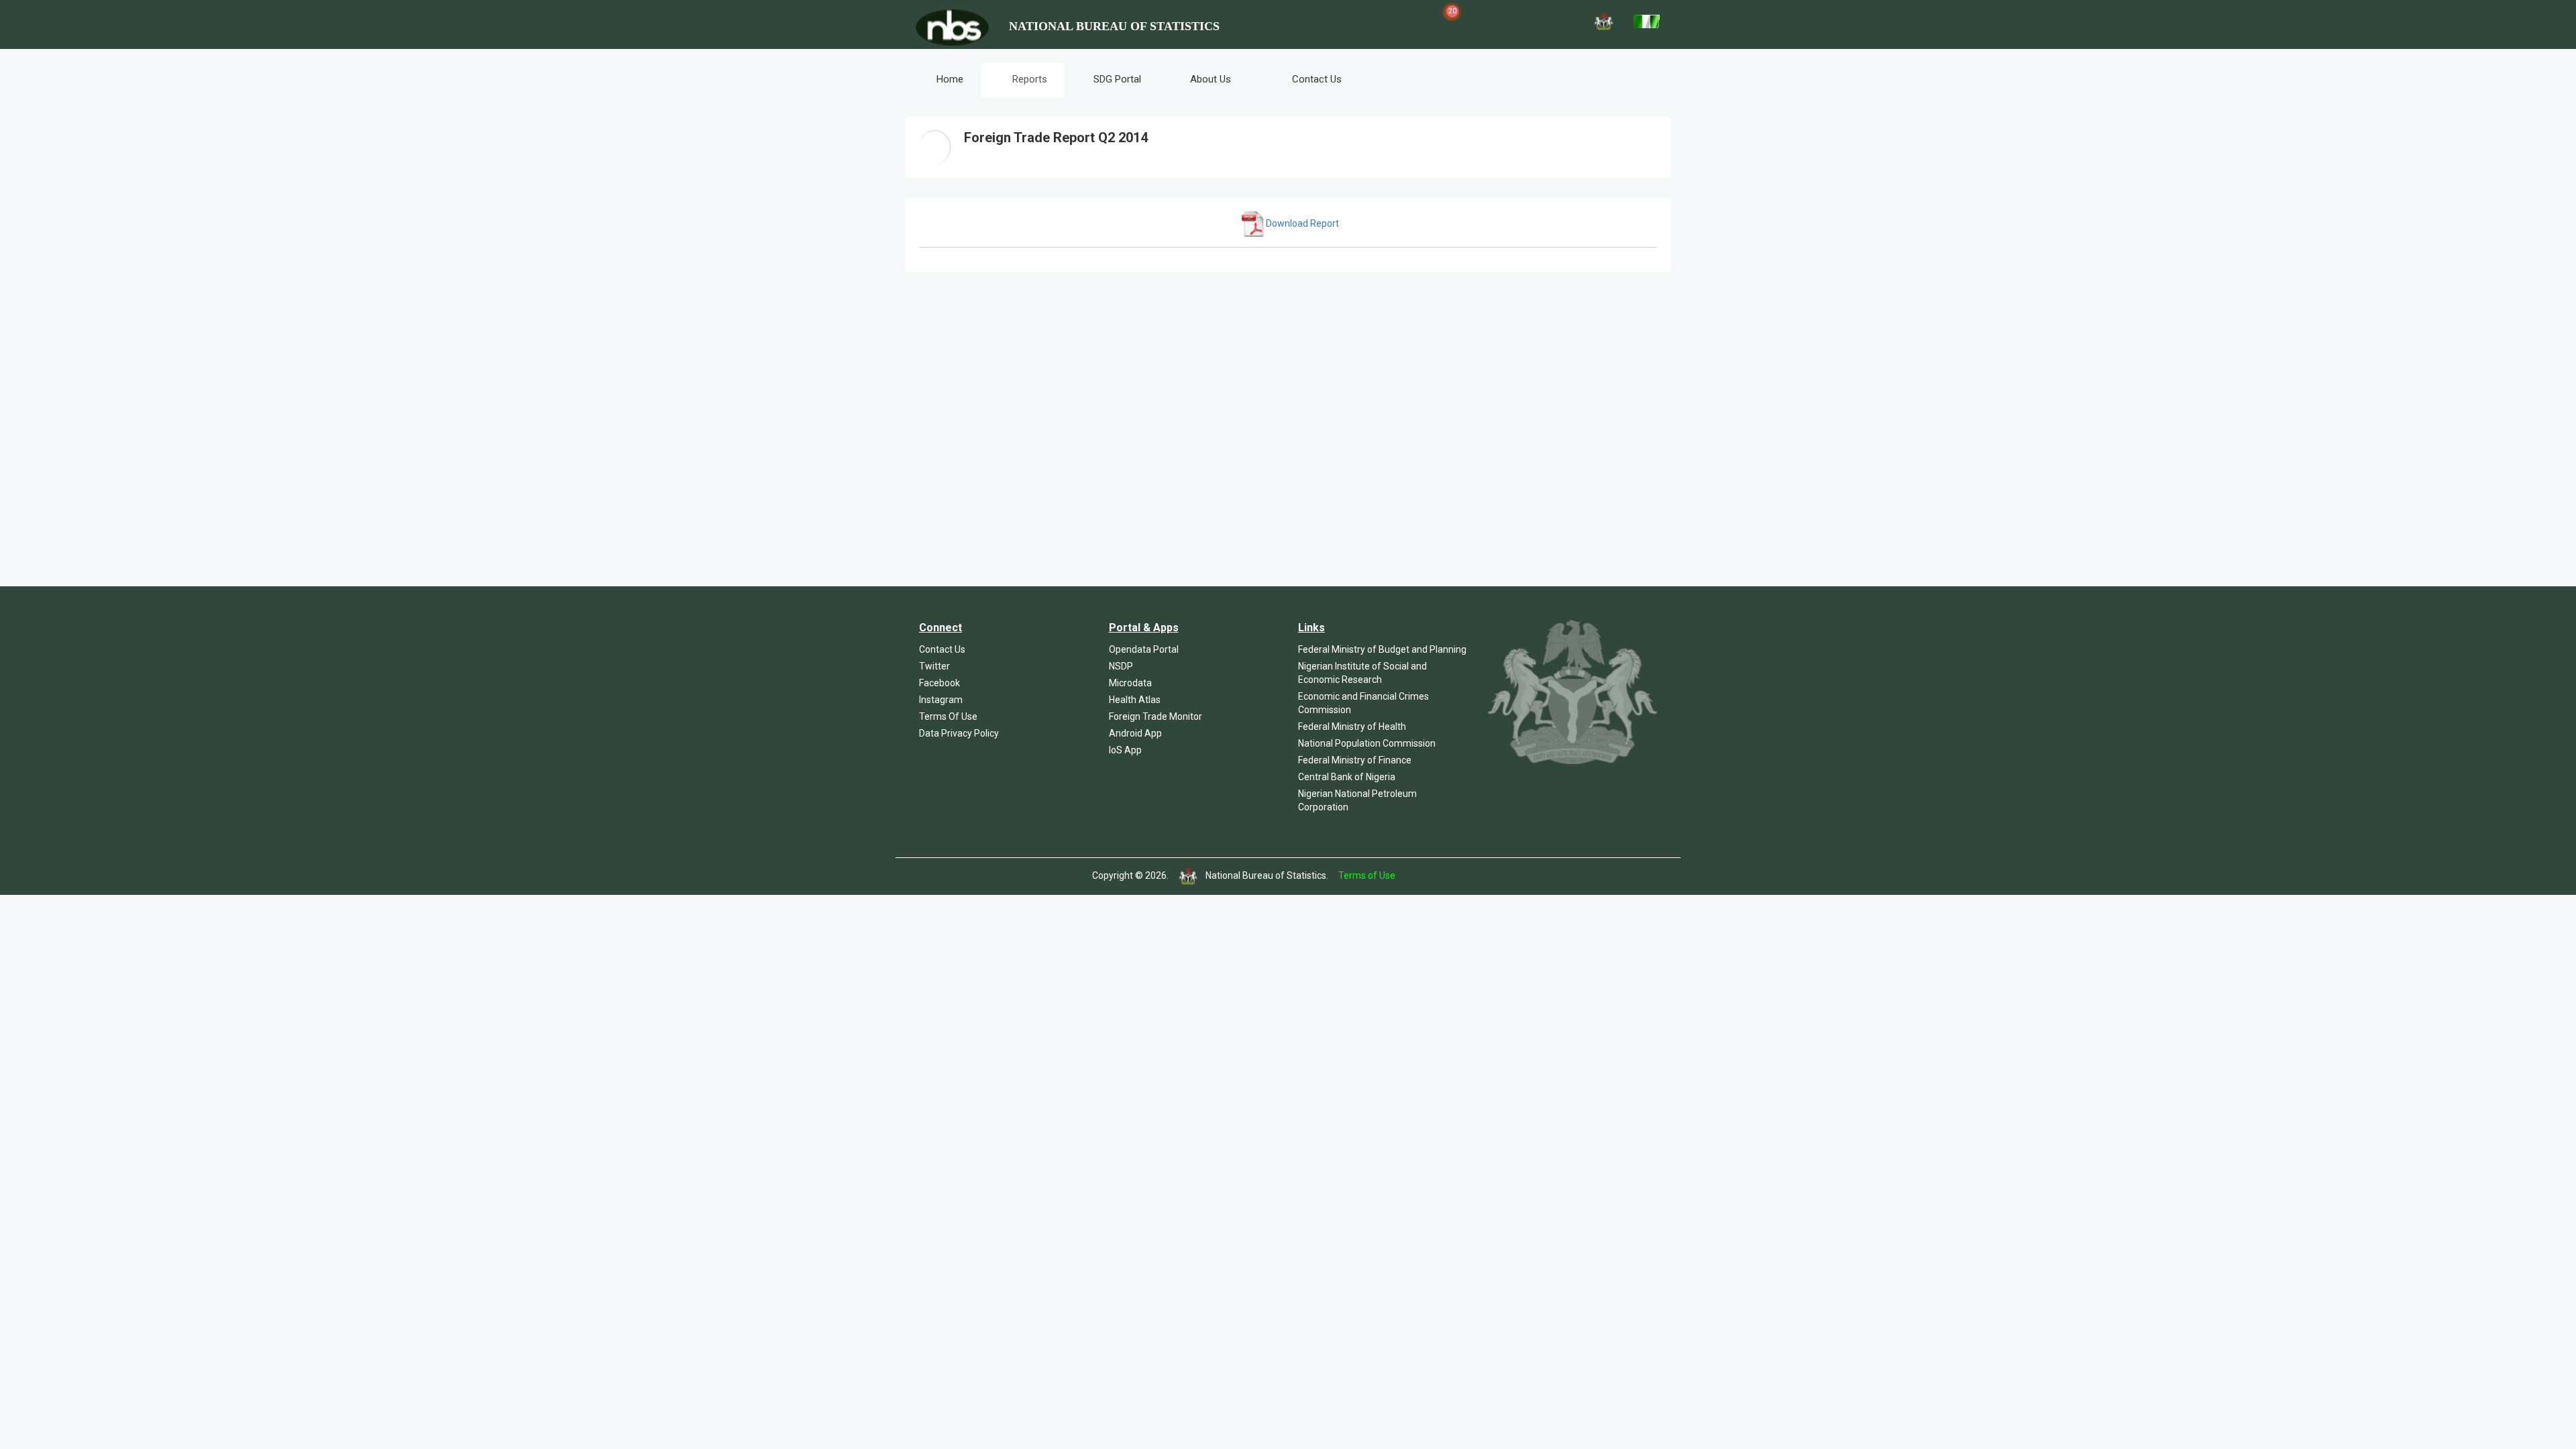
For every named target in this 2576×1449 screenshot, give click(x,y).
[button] (1383, 20)
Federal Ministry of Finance (1355, 760)
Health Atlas (1135, 700)
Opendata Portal (1144, 649)
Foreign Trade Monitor (1156, 716)
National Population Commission (1367, 743)
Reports (1028, 79)
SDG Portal (1117, 79)
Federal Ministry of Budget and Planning (1382, 649)
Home (949, 79)
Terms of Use (1367, 875)
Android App (1135, 733)
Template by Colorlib (1441, 875)
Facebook (940, 683)
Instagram (941, 700)
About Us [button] (1211, 79)
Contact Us (1316, 79)
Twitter (934, 666)
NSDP (1121, 666)
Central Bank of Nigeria (1347, 777)
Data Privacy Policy (959, 733)
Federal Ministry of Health (1352, 727)
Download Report (1302, 223)
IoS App (1125, 750)
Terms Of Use (948, 716)
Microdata (1130, 683)
